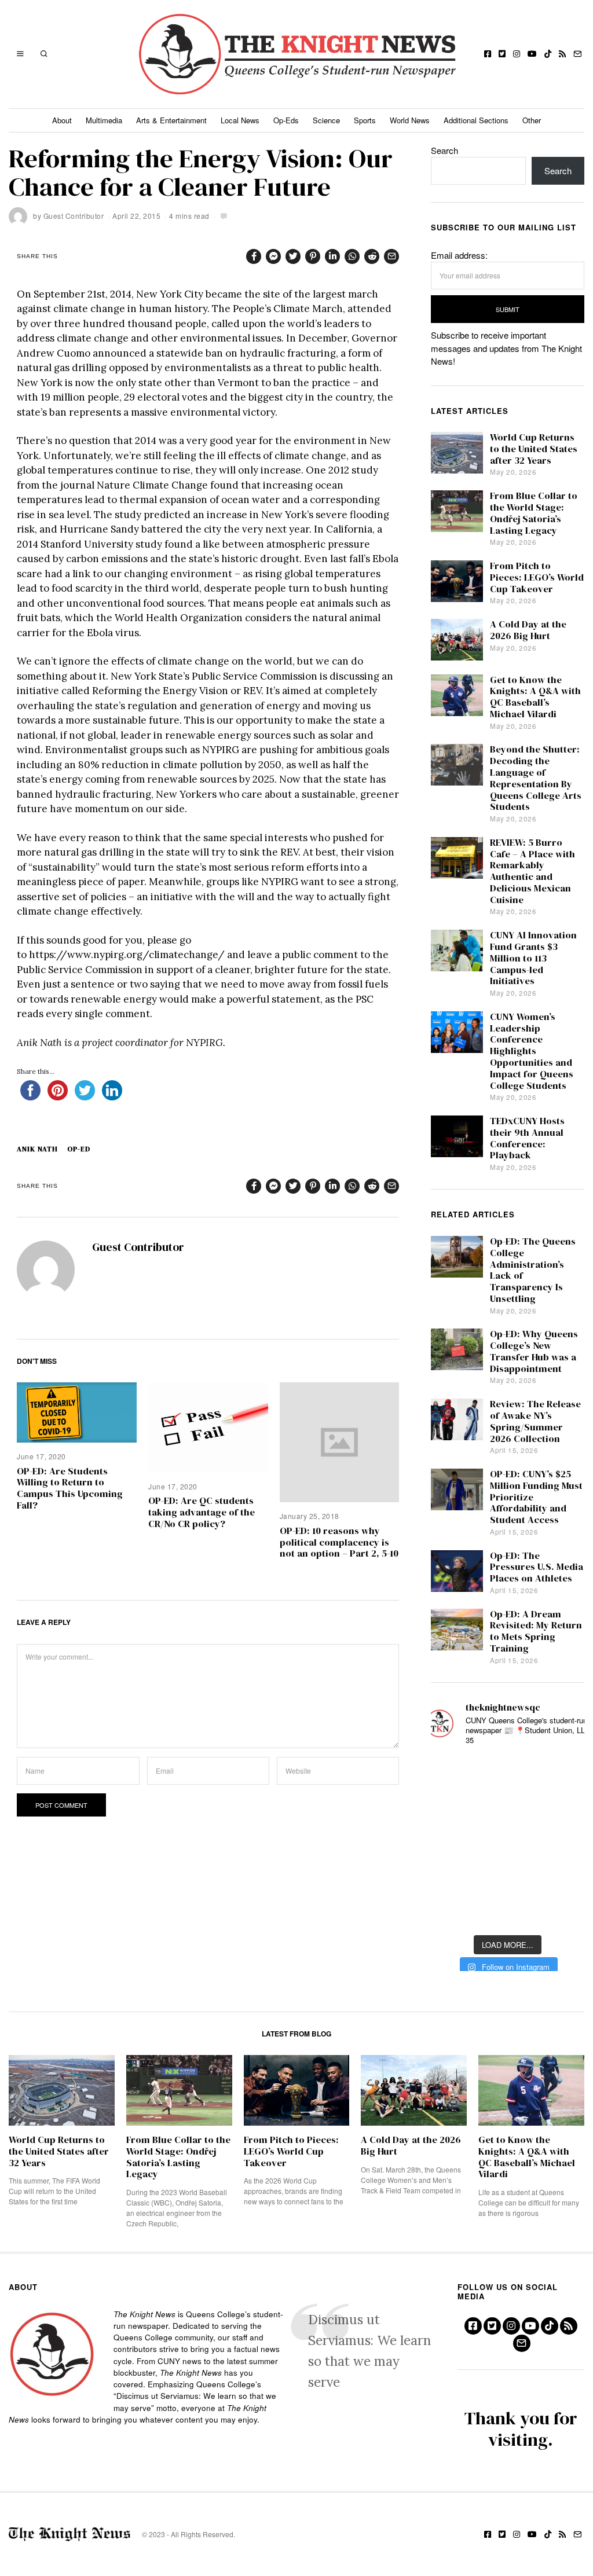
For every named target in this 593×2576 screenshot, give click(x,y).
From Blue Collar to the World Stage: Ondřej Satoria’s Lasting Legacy (534, 513)
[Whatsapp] (352, 256)
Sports (365, 120)
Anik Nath (37, 1149)
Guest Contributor (74, 216)
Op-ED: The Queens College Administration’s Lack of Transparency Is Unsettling (533, 1270)
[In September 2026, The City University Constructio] (564, 1876)
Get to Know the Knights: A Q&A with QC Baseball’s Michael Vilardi (535, 697)
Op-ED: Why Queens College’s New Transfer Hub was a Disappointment (534, 1351)
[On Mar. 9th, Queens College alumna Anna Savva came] (451, 1876)
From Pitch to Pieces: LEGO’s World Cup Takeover (537, 577)
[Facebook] (488, 54)
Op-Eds (286, 120)
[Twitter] (502, 54)
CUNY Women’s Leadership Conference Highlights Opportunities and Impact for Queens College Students (532, 1051)
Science (326, 120)
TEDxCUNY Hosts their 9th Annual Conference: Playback (527, 1138)
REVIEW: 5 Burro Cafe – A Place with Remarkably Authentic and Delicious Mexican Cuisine (532, 871)
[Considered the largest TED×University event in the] (451, 1842)
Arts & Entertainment (171, 120)
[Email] (577, 54)
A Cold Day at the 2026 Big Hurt (528, 630)
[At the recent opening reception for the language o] (564, 1842)
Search (444, 150)
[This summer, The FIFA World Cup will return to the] (451, 1773)
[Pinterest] (313, 256)
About (62, 120)
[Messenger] (273, 256)
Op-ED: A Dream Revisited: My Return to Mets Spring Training (536, 1631)
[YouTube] (532, 54)
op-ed (79, 1149)
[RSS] (562, 54)
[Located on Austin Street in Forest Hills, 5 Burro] (451, 1808)
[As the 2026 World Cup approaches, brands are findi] (507, 1773)
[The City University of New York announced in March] (564, 1808)
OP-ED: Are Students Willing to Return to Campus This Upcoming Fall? (70, 1488)
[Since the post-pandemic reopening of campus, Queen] (451, 1911)
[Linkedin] (332, 256)
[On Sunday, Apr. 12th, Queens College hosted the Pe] (507, 1911)
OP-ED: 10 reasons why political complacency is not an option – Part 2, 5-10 (339, 1542)
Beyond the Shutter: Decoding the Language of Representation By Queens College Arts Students (536, 778)
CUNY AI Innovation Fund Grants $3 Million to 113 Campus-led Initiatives (533, 958)
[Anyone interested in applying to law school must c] (564, 1911)
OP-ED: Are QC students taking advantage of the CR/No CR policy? (202, 1512)
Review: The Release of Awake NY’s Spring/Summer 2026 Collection (535, 1421)
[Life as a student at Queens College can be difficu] (507, 1876)
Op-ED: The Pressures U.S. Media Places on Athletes (537, 1567)
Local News (240, 120)
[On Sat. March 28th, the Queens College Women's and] (507, 1808)
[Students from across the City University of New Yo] (507, 1842)
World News (410, 120)
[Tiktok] (548, 54)
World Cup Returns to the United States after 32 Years (534, 449)
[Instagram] (517, 54)
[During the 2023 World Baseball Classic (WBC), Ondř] (564, 1773)
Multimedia (104, 120)
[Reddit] (372, 256)
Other (532, 120)
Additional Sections (476, 120)
